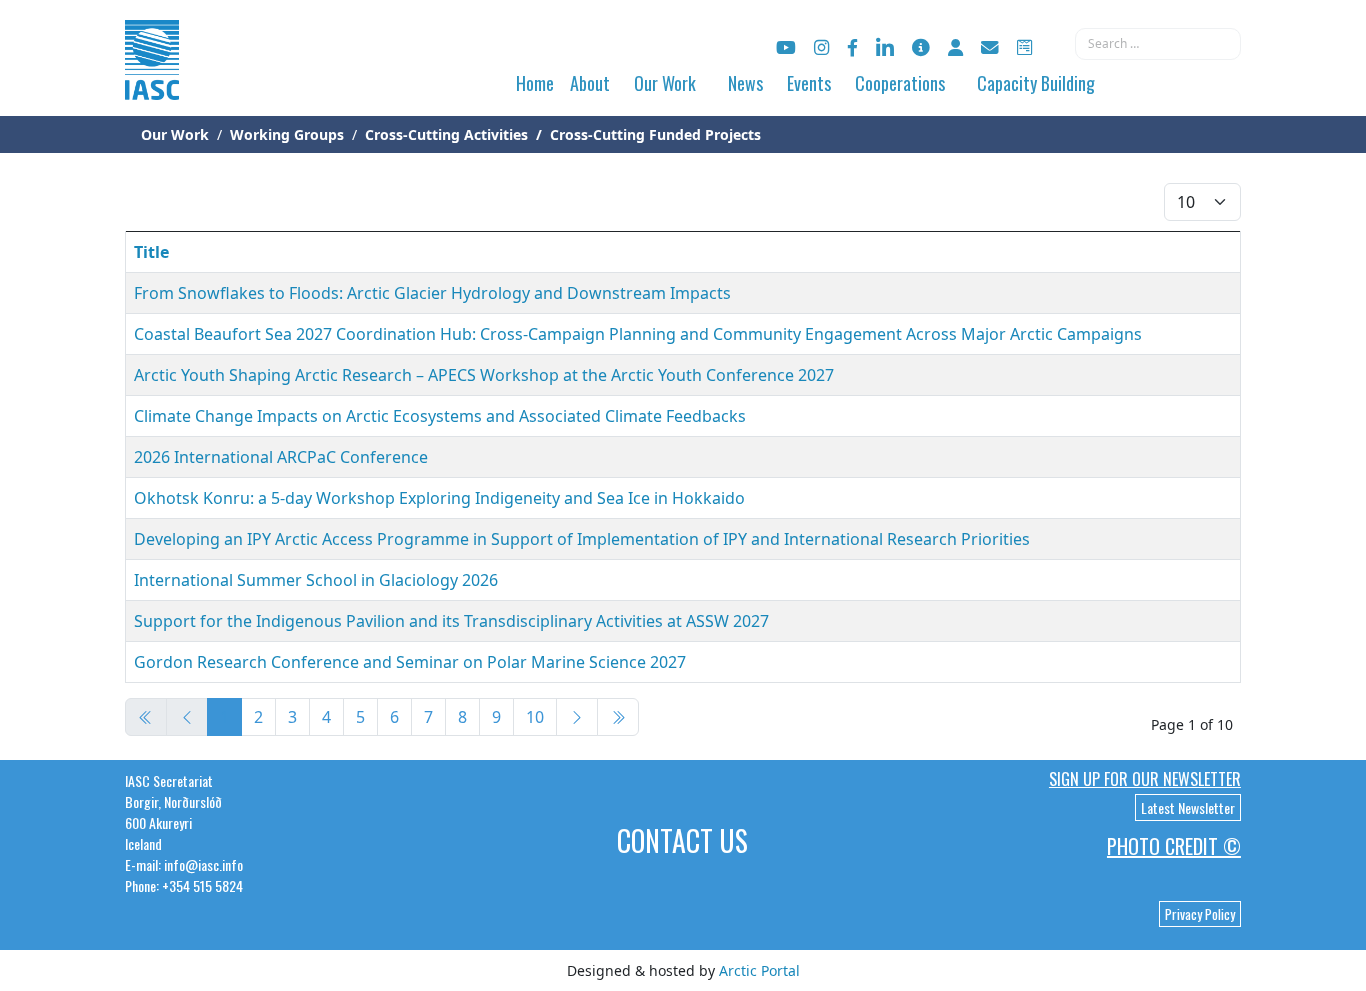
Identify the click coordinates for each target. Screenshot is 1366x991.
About (590, 83)
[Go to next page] (577, 717)
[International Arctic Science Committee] (152, 80)
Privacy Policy (1200, 914)
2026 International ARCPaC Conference (281, 457)
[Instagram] (821, 47)
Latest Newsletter (1188, 807)
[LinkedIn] (885, 47)
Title (151, 252)
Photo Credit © (1174, 846)
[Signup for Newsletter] (921, 47)
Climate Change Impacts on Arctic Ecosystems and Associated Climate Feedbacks (440, 416)
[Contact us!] (990, 47)
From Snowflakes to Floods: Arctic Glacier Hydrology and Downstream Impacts (432, 293)
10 (535, 717)
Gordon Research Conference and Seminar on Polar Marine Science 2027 (410, 662)
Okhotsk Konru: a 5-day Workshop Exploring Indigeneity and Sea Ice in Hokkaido (439, 498)
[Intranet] (955, 47)
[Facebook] (852, 47)
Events (809, 83)
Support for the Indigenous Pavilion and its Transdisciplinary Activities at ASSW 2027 (451, 621)
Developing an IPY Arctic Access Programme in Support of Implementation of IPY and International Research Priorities (582, 539)
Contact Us (682, 840)
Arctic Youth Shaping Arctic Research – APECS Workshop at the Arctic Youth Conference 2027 (484, 375)
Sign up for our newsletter (1145, 779)
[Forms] (1024, 47)
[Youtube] (786, 47)
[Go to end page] (618, 717)
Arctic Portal (759, 970)
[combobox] (1158, 44)
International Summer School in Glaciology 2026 (316, 580)
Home (535, 83)
